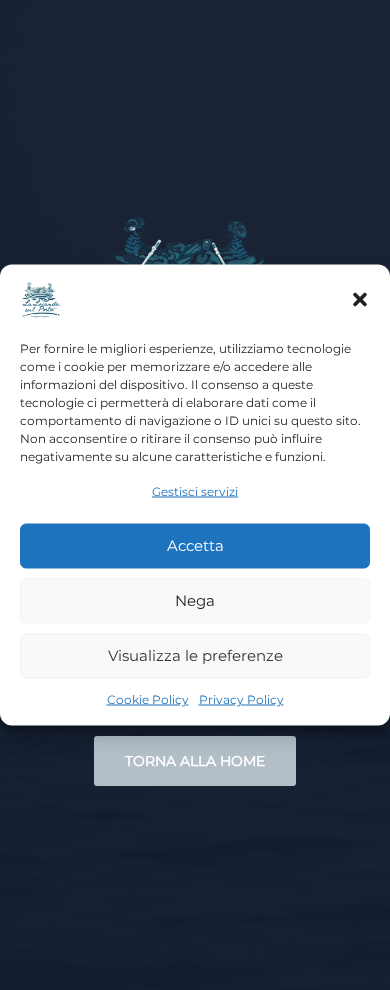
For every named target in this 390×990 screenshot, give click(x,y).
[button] (360, 300)
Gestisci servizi (195, 491)
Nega (195, 600)
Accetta (195, 545)
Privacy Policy (241, 698)
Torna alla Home (195, 761)
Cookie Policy (148, 698)
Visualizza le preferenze (195, 655)
